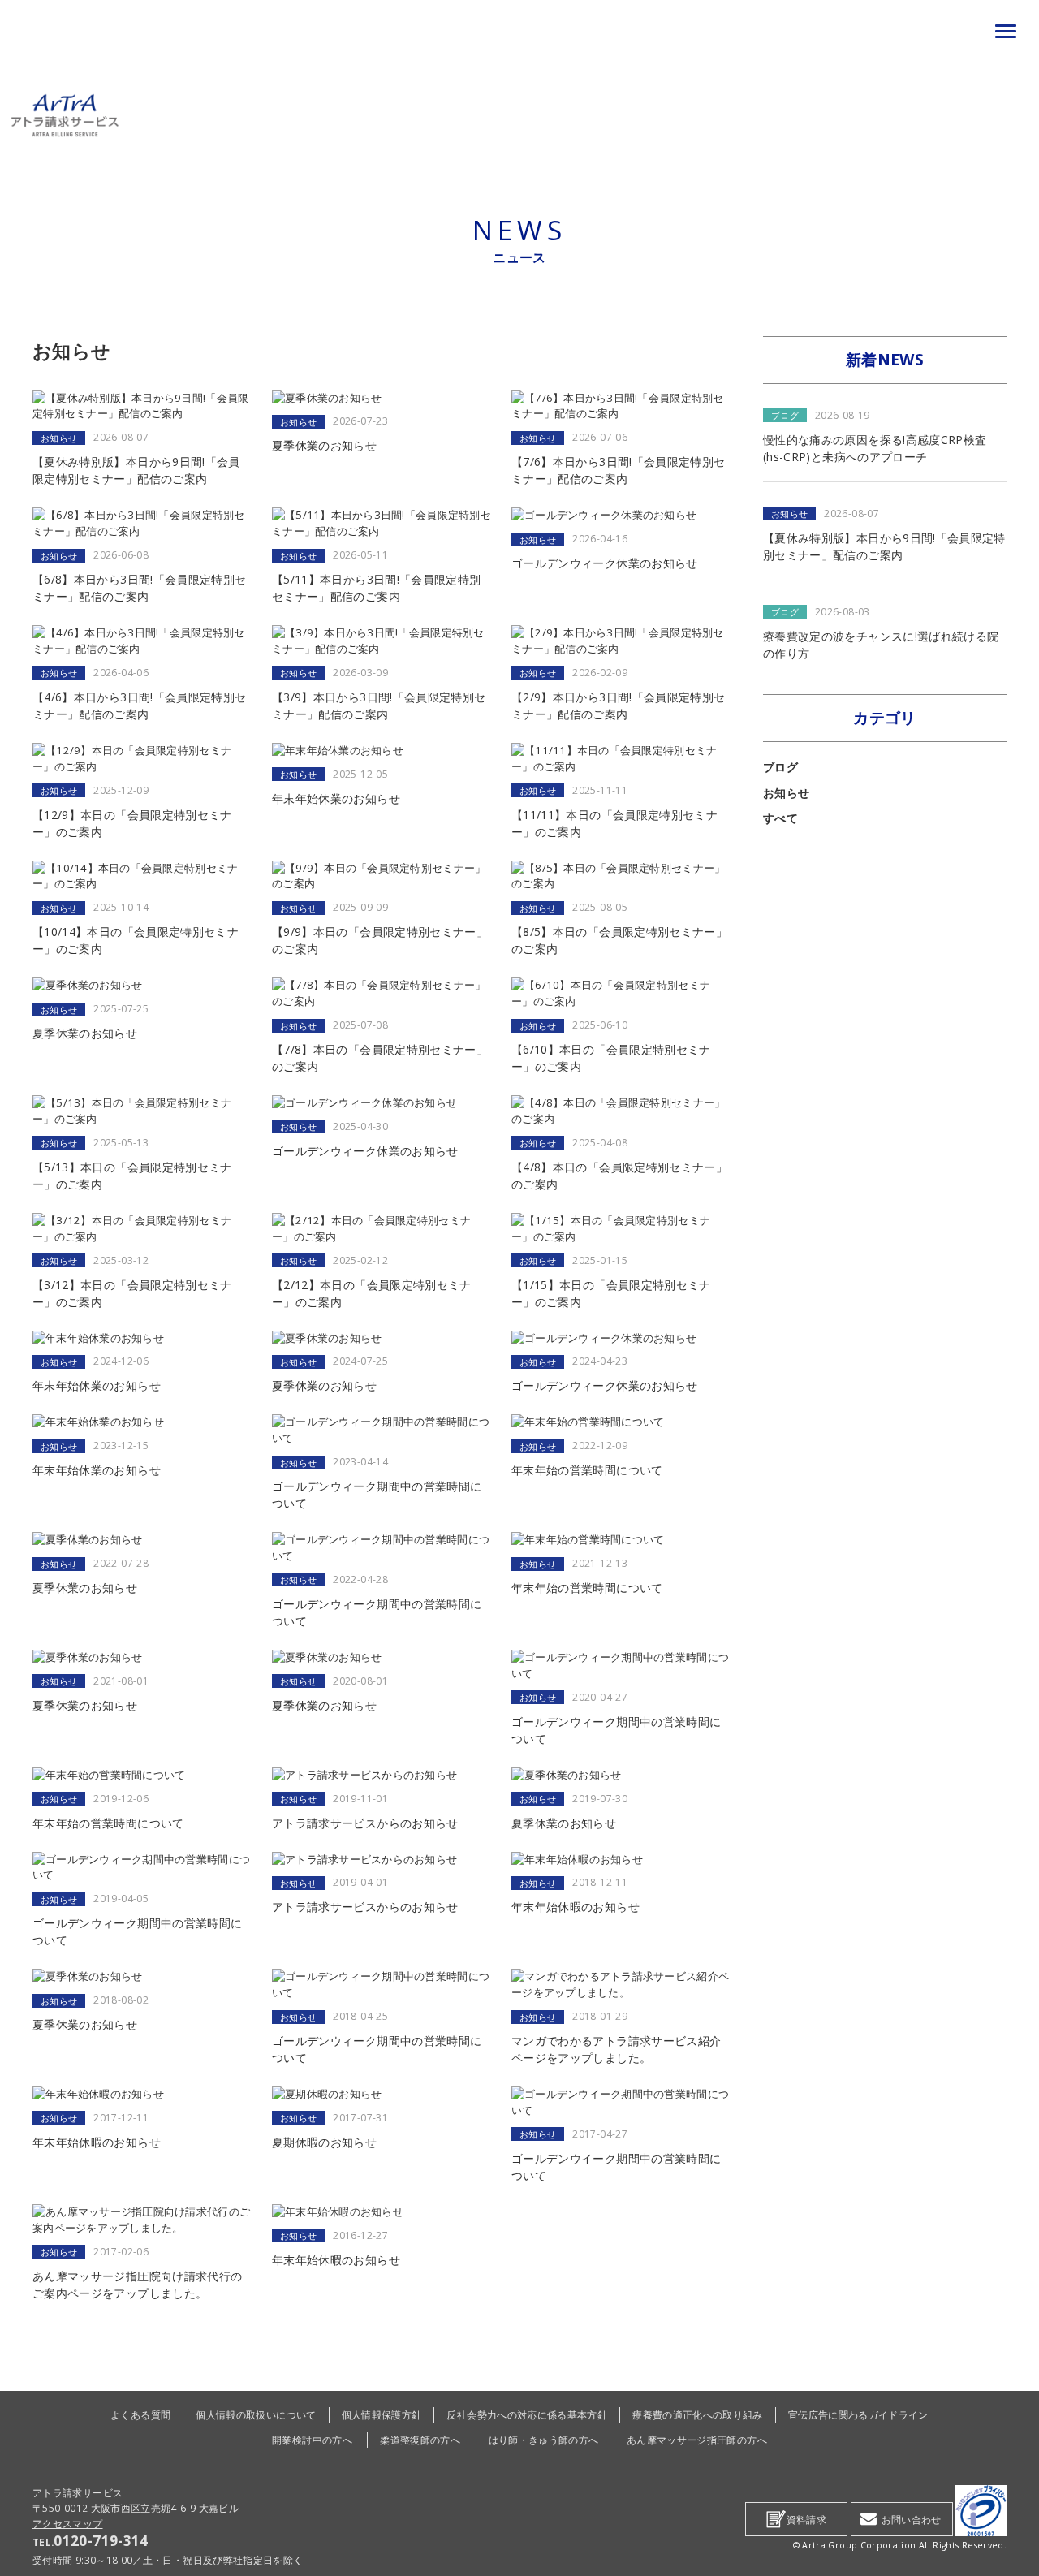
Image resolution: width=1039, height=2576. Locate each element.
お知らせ (786, 793)
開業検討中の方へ (312, 2440)
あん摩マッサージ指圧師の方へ (697, 2440)
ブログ (780, 767)
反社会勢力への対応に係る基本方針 (527, 2414)
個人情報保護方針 (382, 2414)
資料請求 (806, 2519)
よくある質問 (140, 2414)
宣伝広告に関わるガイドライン (858, 2414)
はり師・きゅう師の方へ (544, 2440)
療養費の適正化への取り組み (698, 2414)
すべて (780, 818)
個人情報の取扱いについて (256, 2414)
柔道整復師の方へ (420, 2440)
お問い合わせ (912, 2519)
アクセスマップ (68, 2523)
